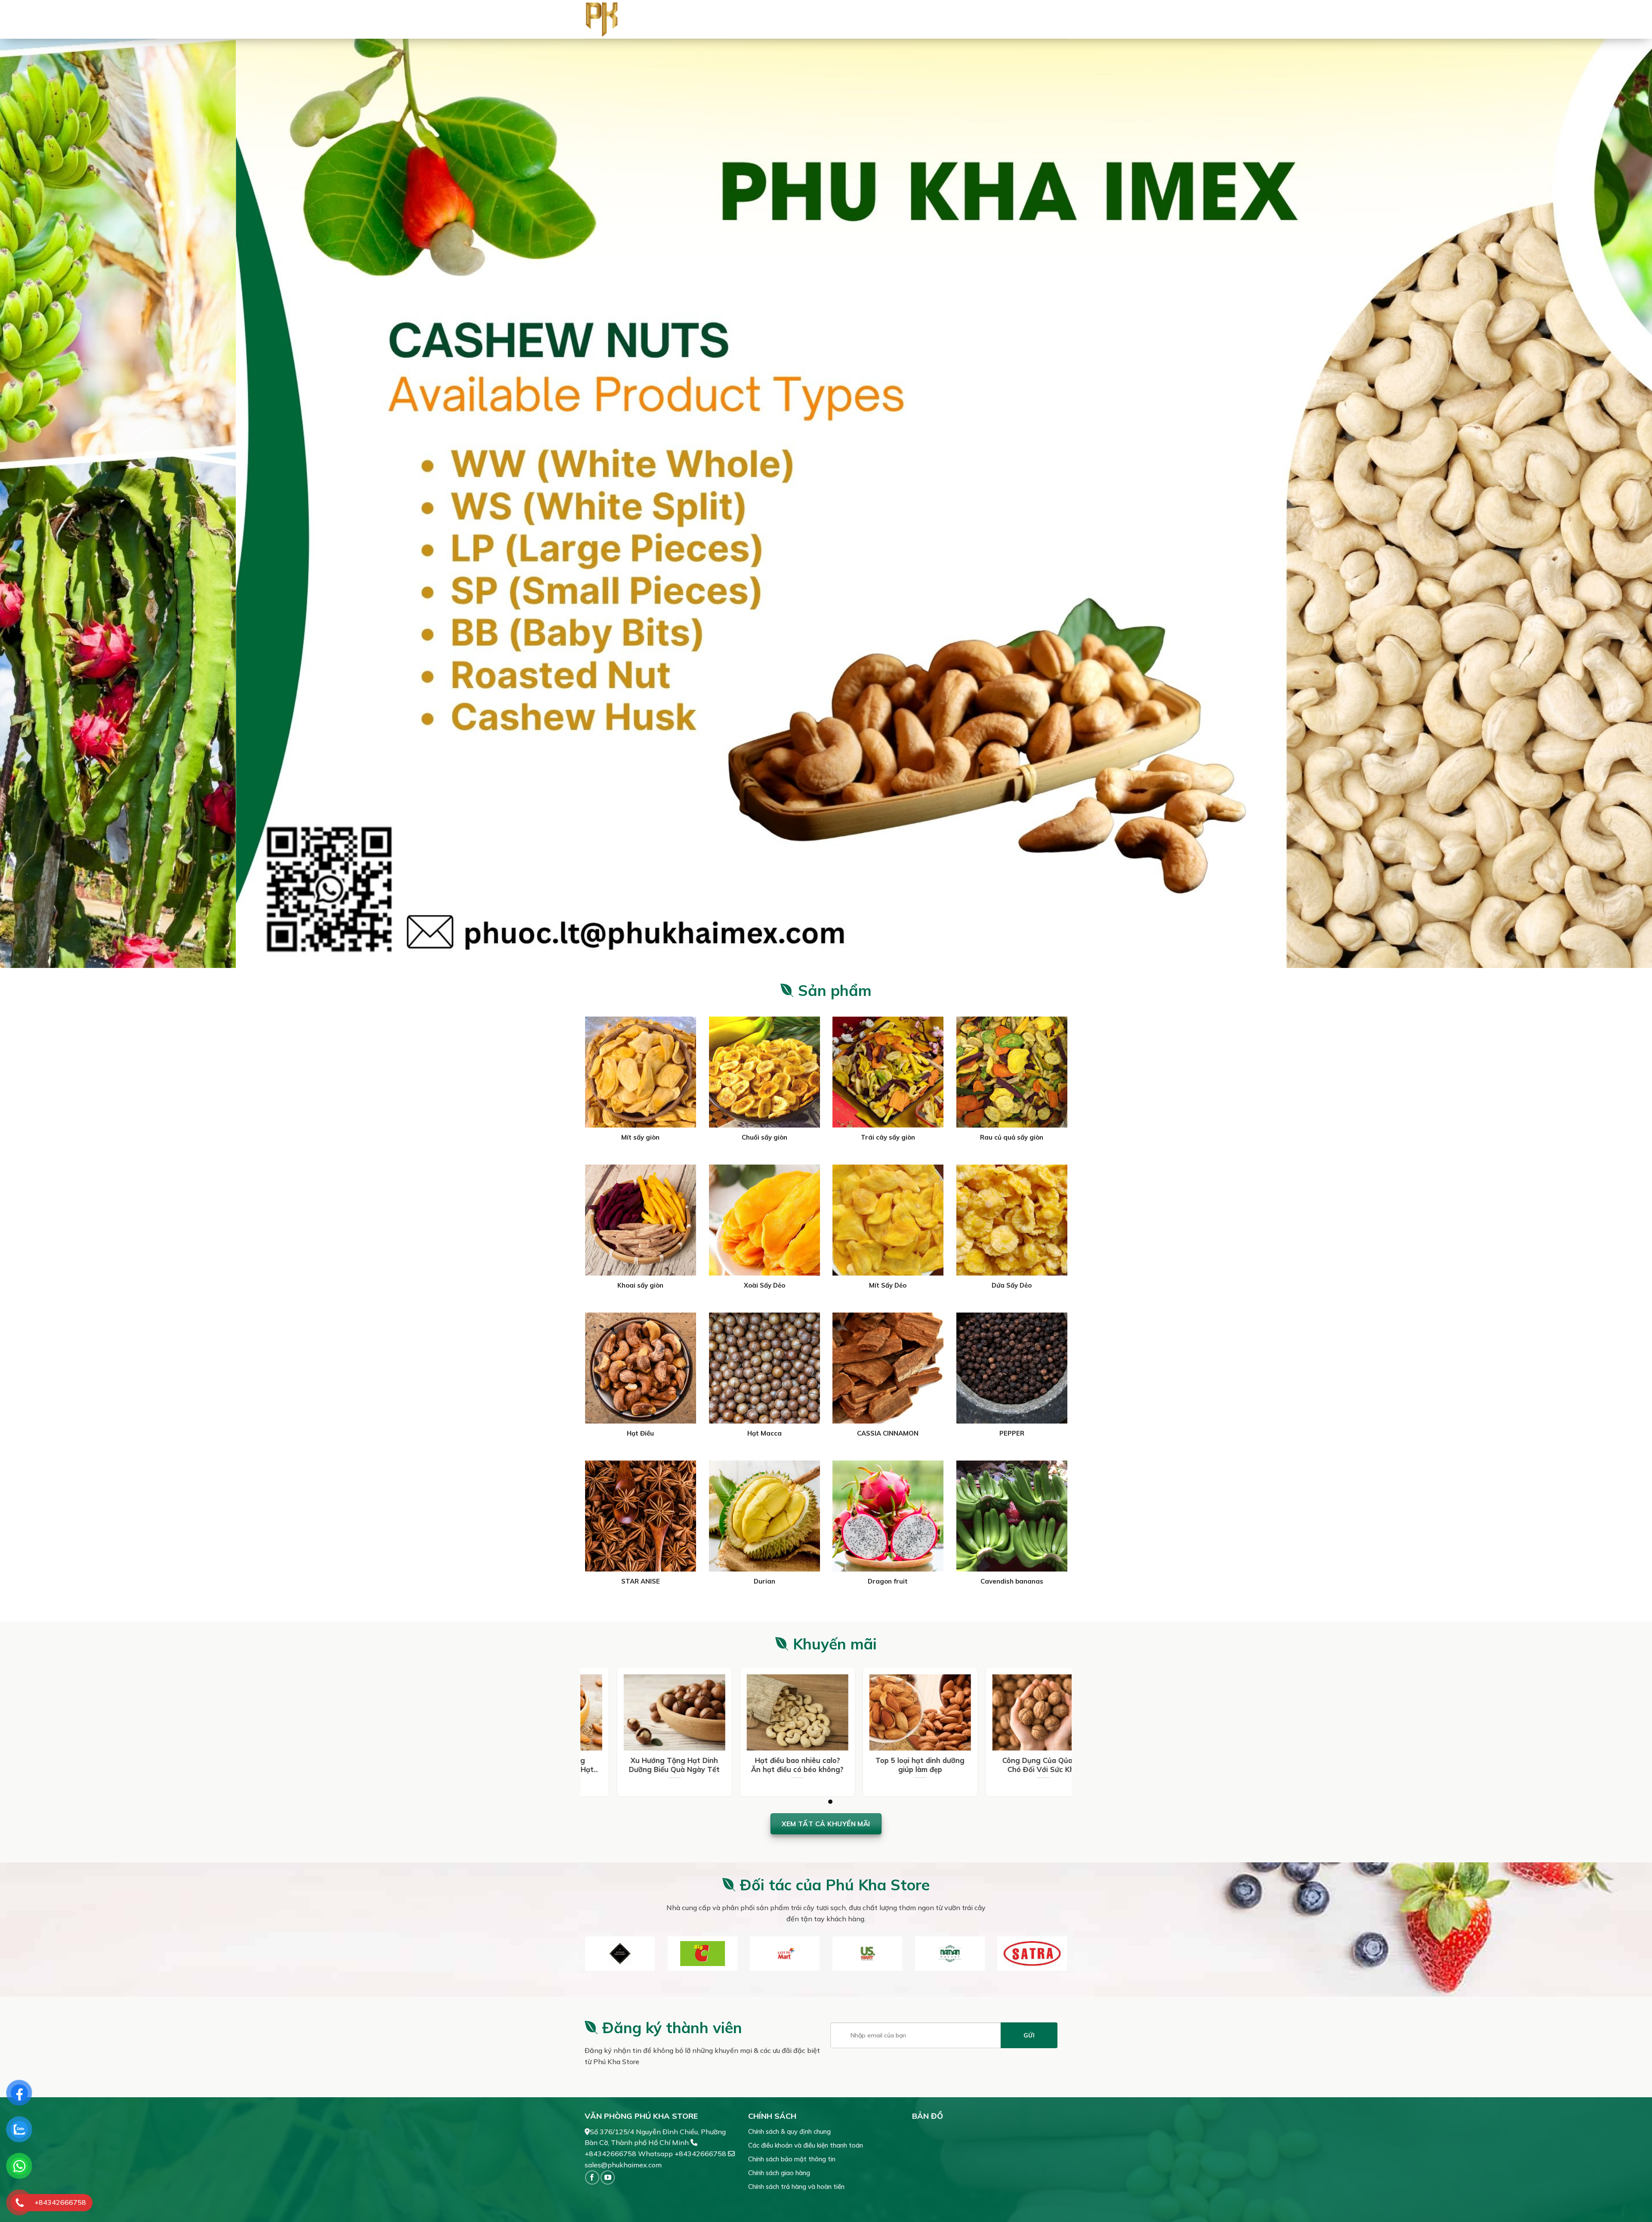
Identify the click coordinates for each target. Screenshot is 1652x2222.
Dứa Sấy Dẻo (1012, 1285)
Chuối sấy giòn (764, 1137)
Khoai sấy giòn (640, 1285)
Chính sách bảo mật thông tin (792, 2159)
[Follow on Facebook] (592, 2177)
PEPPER (1011, 1433)
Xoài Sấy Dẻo (764, 1285)
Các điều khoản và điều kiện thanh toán (806, 2145)
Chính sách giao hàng (779, 2173)
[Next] (1608, 503)
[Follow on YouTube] (608, 2177)
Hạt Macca (764, 1433)
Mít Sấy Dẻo (888, 1285)
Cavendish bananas (1011, 1581)
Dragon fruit (888, 1581)
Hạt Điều (640, 1433)
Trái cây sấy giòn (888, 1137)
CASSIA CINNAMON (888, 1433)
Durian (764, 1581)
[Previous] (44, 503)
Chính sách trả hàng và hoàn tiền (796, 2187)
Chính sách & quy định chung (789, 2131)
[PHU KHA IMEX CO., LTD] (618, 19)
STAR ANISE (641, 1581)
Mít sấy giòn (640, 1137)
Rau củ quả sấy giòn (1012, 1137)
